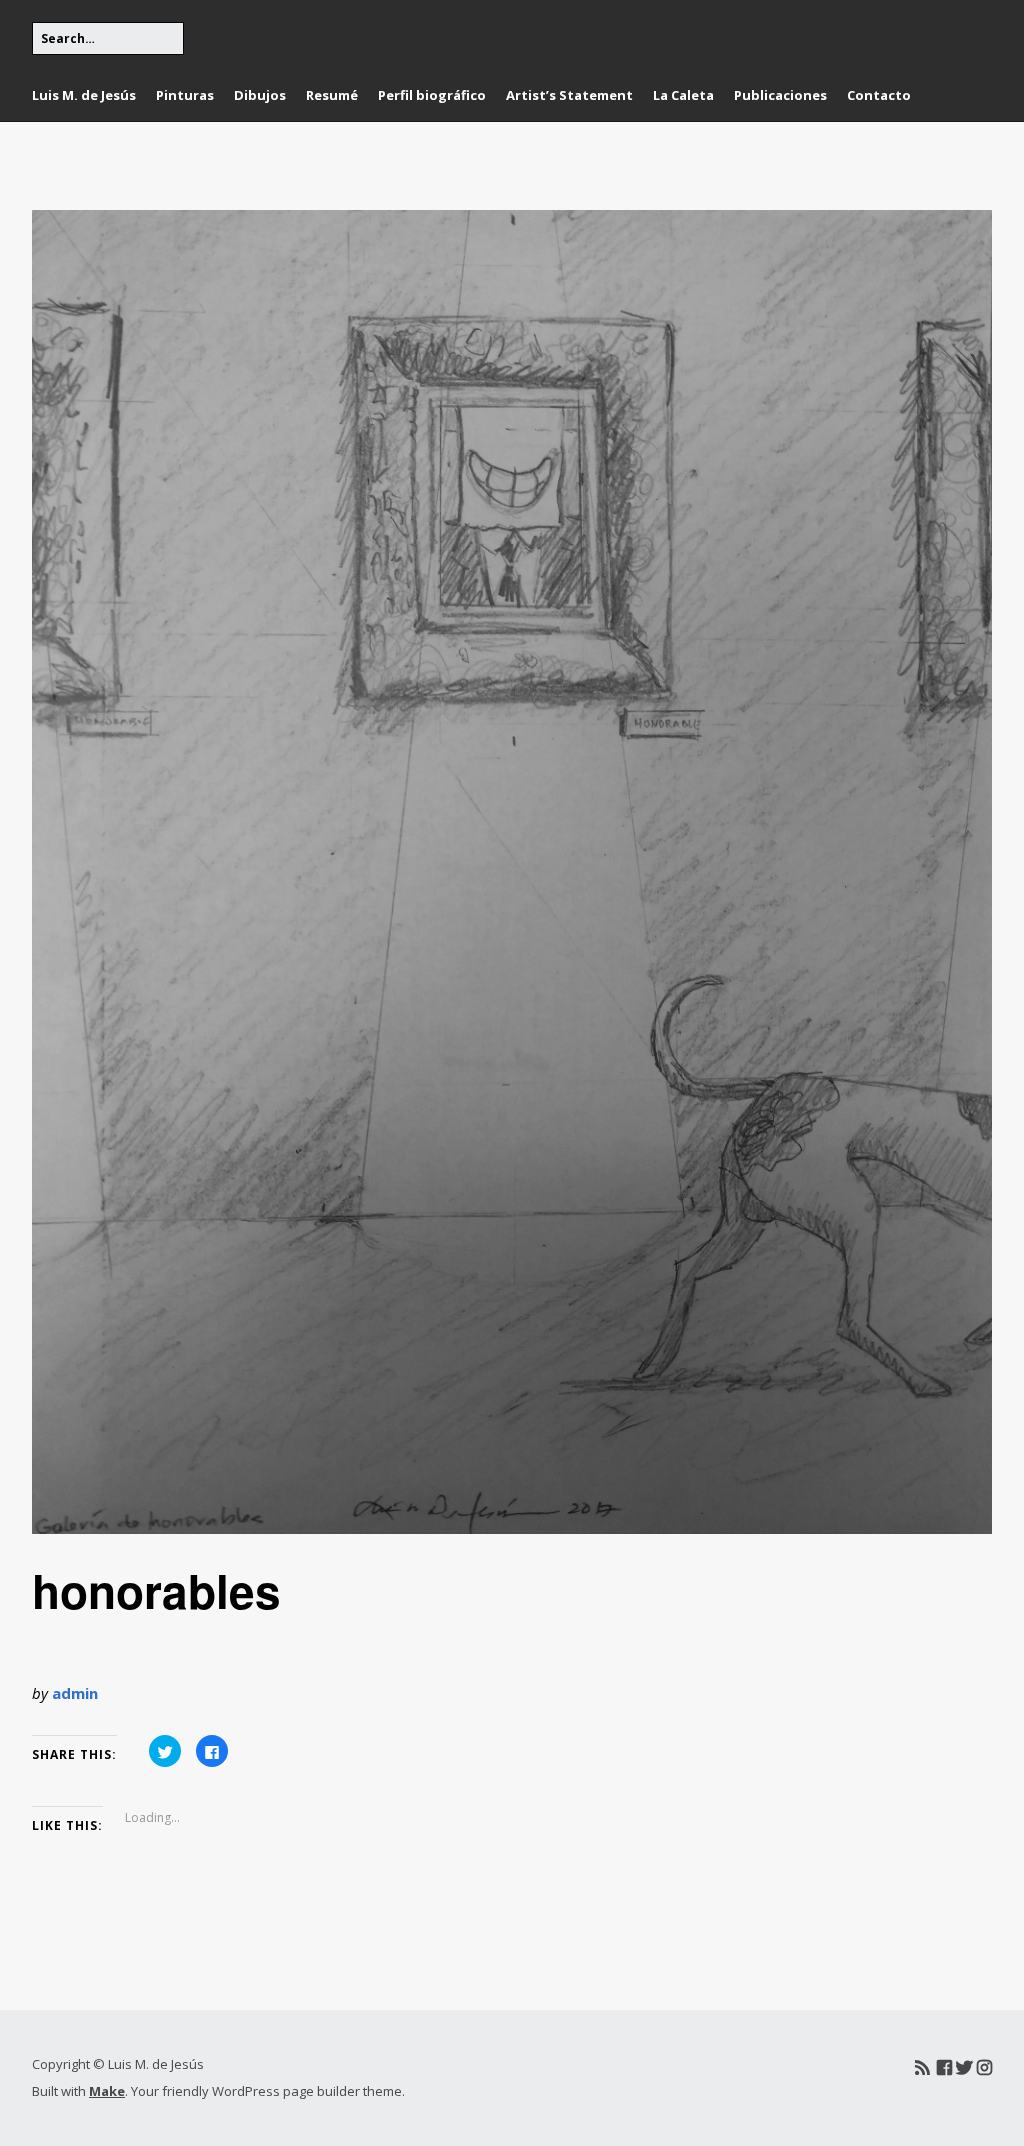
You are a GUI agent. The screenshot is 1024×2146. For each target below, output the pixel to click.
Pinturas (185, 95)
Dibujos (260, 95)
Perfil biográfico (432, 95)
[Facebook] (944, 2067)
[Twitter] (964, 2067)
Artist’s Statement (569, 95)
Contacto (879, 95)
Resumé (332, 95)
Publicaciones (780, 95)
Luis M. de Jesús (84, 95)
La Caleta (683, 95)
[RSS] (922, 2067)
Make (107, 2091)
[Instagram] (984, 2067)
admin (75, 1693)
